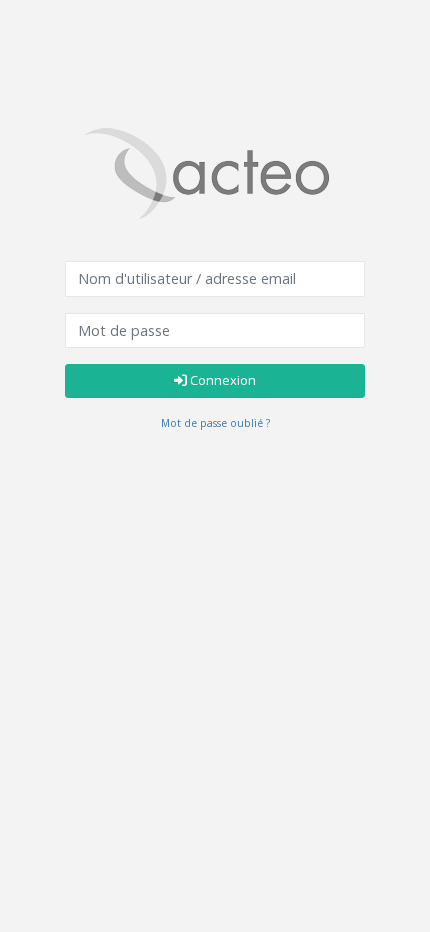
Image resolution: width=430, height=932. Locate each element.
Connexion (221, 380)
